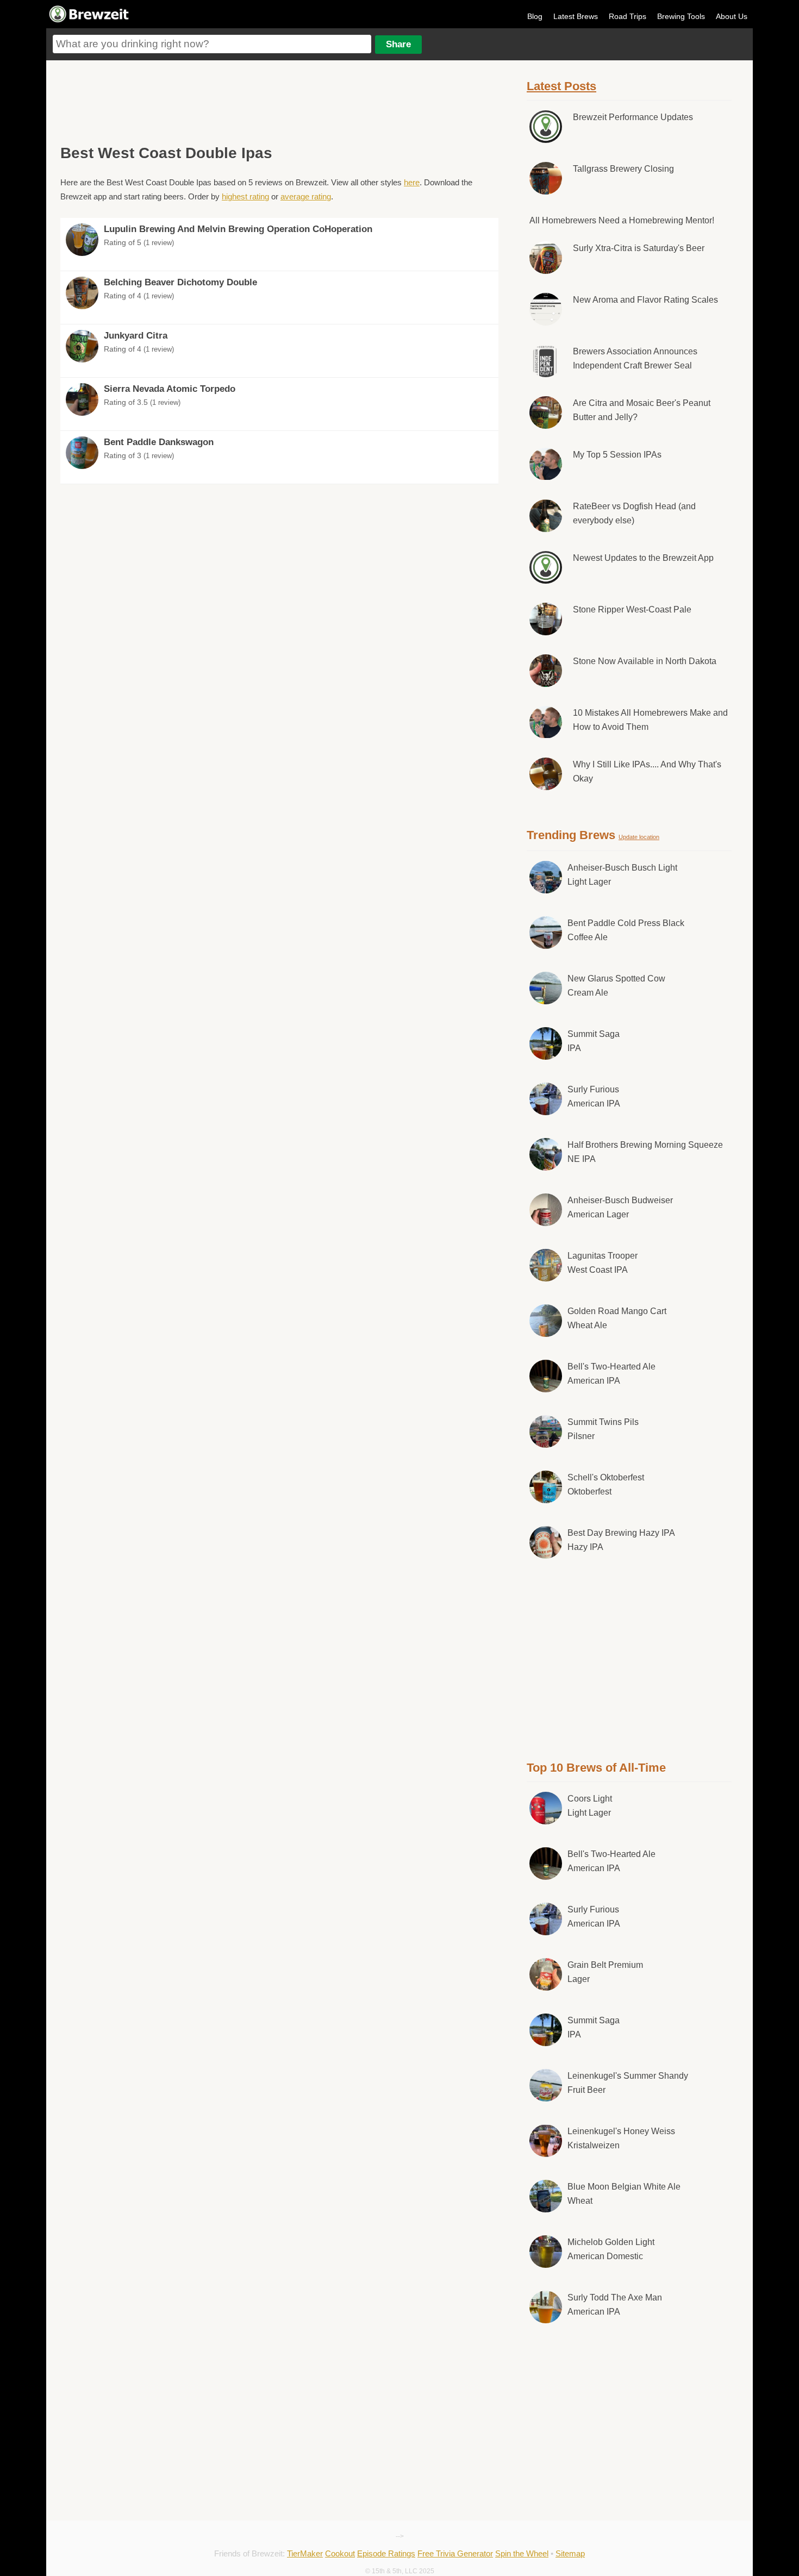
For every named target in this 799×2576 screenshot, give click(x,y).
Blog (535, 16)
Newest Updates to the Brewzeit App (643, 558)
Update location (639, 837)
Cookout (340, 2553)
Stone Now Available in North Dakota (645, 661)
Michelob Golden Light (611, 2249)
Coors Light (590, 1806)
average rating (306, 196)
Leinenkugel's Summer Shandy (628, 2083)
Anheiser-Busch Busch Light (622, 875)
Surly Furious (594, 1096)
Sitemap (570, 2553)
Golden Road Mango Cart (617, 1318)
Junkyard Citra (136, 336)
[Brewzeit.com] (90, 21)
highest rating (245, 196)
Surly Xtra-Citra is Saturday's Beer (639, 248)
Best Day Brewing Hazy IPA (621, 1540)
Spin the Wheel (522, 2553)
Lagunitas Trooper (603, 1263)
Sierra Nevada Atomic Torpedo (170, 389)
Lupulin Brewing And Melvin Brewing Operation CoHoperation (238, 229)
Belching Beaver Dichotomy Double (180, 282)
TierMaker (305, 2553)
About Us (732, 16)
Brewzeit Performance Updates (633, 117)
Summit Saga (594, 1041)
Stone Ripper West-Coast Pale (632, 609)
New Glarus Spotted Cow (616, 986)
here (412, 182)
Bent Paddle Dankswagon (159, 442)
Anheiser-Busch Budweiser (620, 1207)
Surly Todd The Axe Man (615, 2305)
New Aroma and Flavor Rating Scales (645, 300)
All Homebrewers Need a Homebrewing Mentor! (622, 220)
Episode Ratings (386, 2553)
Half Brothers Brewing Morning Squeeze (645, 1152)
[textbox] (212, 44)
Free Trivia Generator (455, 2553)
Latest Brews (576, 16)
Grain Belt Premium (605, 1972)
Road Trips (628, 16)
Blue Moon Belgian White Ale (624, 2194)
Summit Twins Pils (603, 1429)
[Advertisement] (279, 101)
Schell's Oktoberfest (606, 1484)
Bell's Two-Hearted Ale (611, 1374)
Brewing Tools (681, 16)
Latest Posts (561, 86)
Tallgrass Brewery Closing (623, 169)
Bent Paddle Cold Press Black (626, 930)
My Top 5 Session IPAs (617, 455)
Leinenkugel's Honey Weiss (621, 2138)
